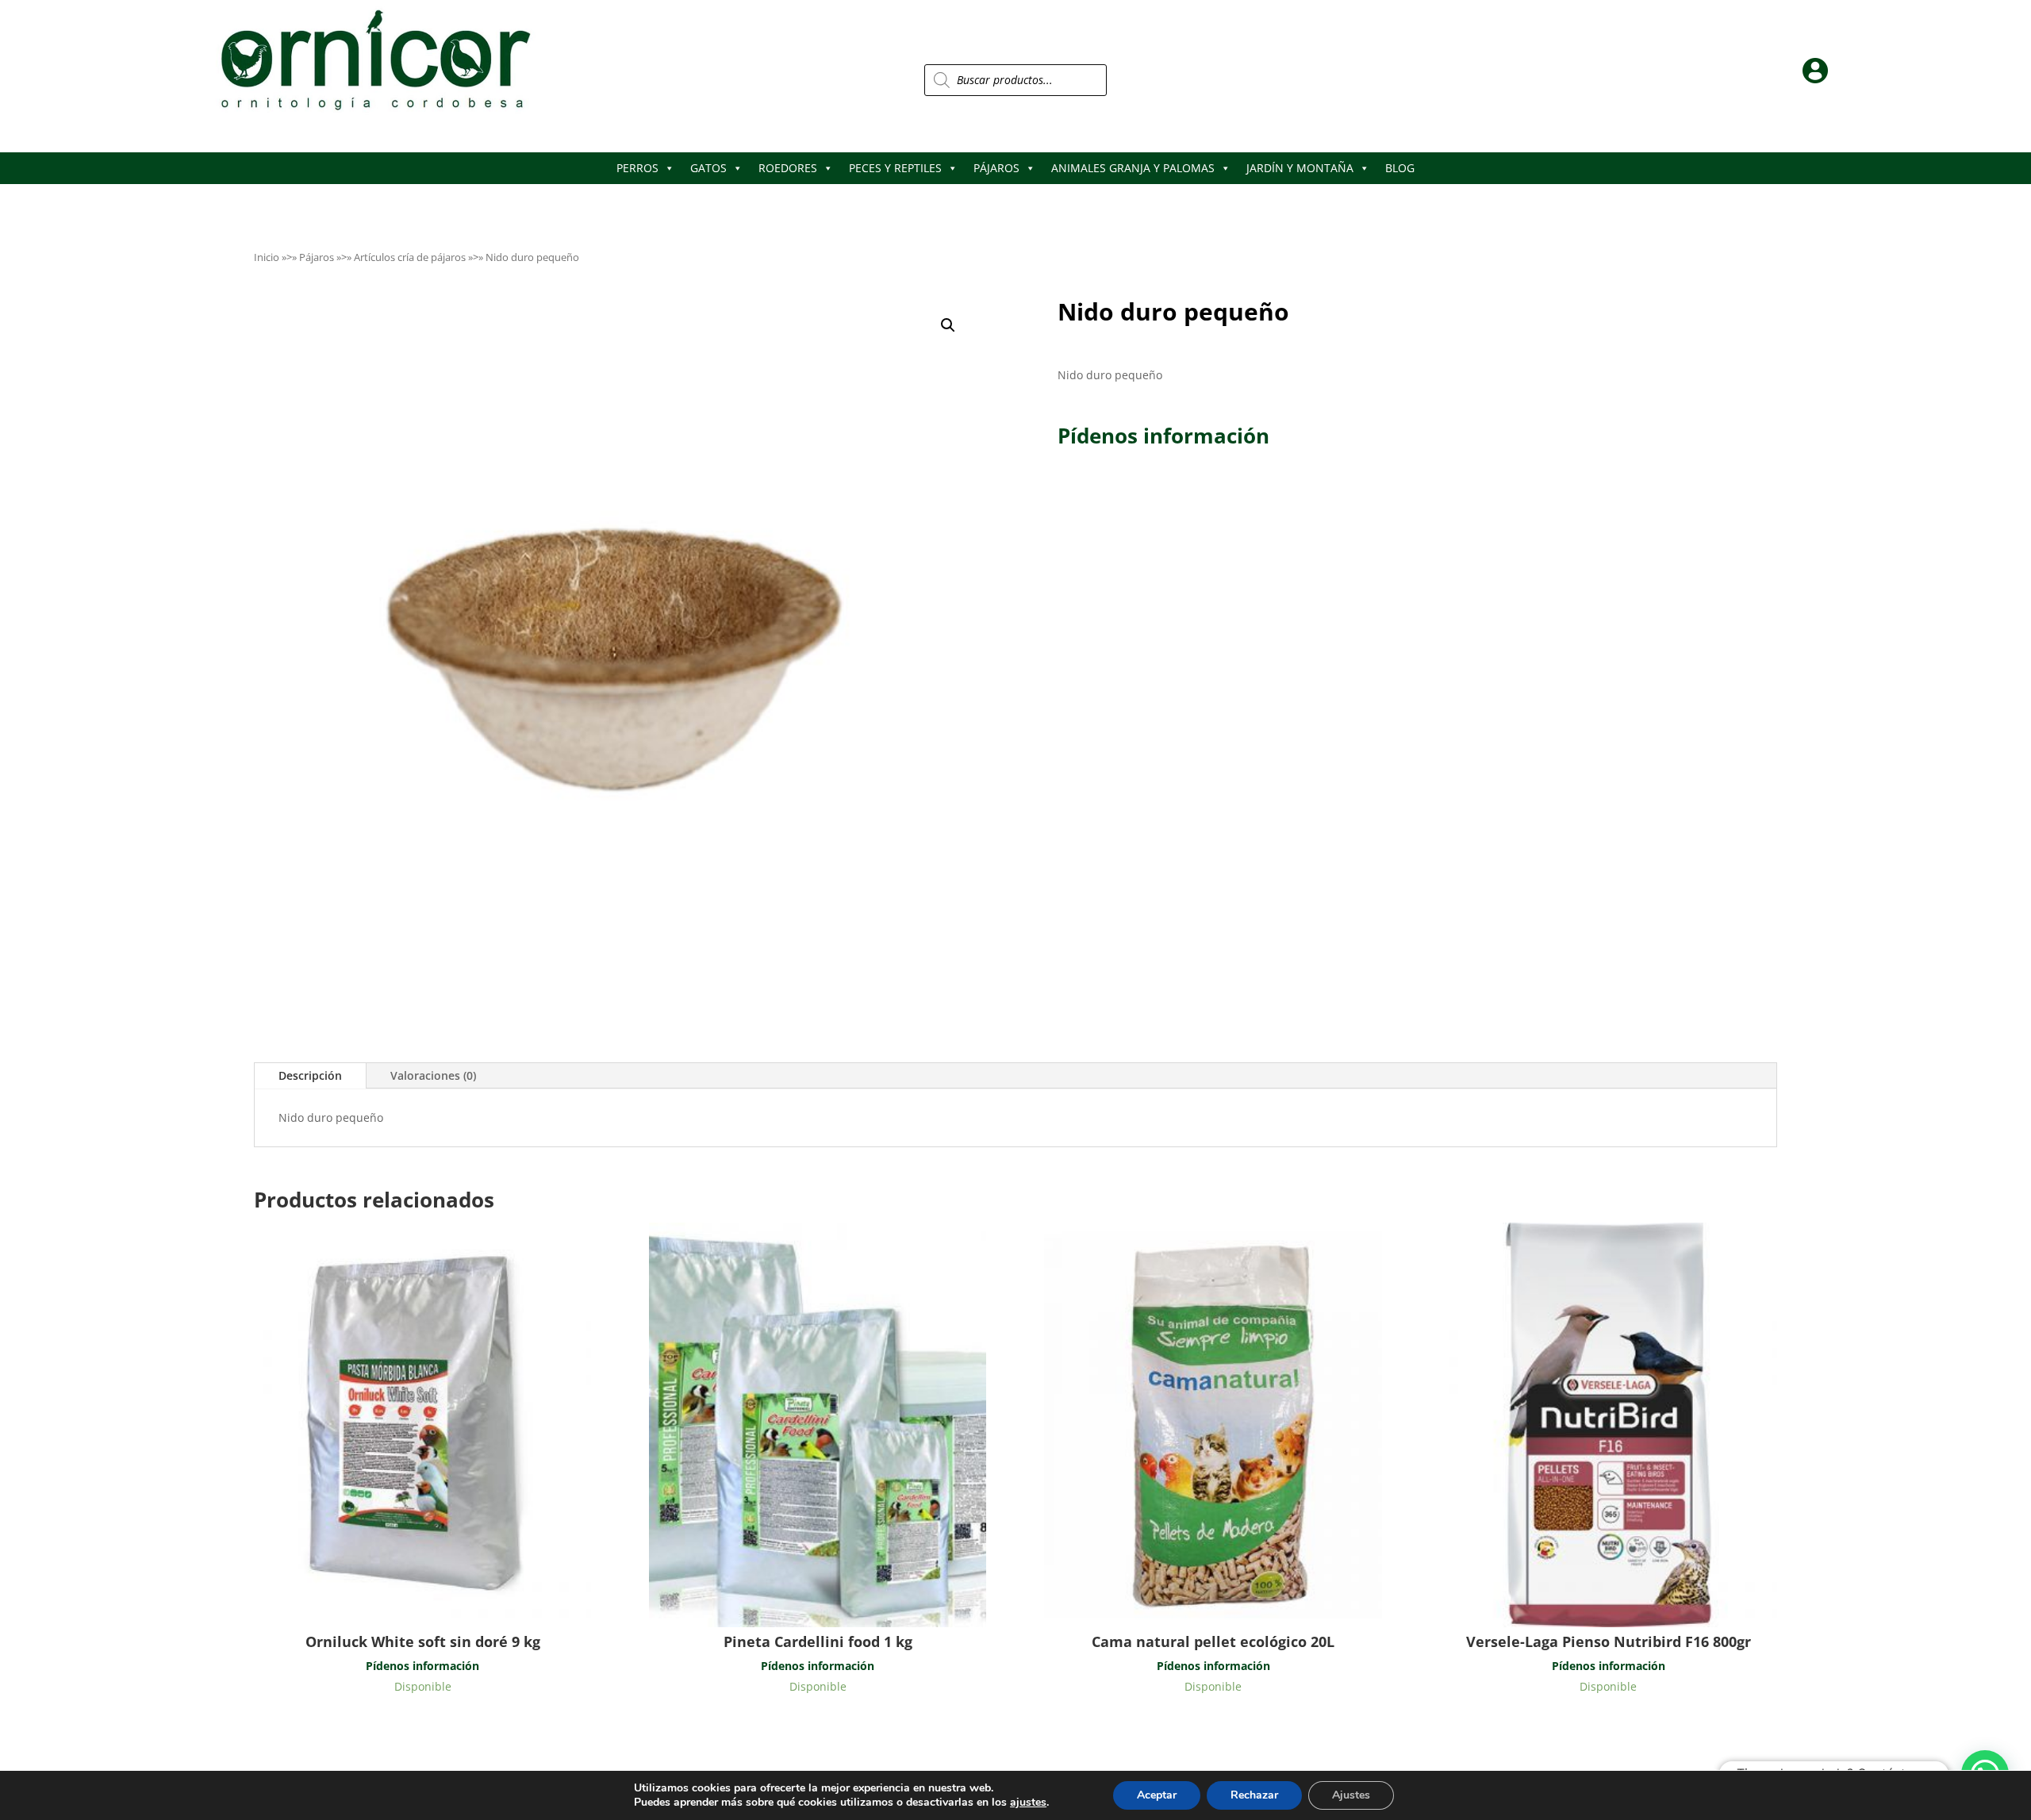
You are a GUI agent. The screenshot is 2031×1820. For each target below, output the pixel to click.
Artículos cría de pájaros (410, 257)
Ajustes (1351, 1795)
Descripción (310, 1075)
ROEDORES (788, 168)
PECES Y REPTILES (895, 168)
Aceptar (1157, 1795)
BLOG (1400, 168)
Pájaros (317, 257)
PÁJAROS (996, 168)
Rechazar (1254, 1795)
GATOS (708, 168)
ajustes (1028, 1803)
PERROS (637, 168)
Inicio (267, 257)
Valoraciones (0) (433, 1075)
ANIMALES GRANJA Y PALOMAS (1133, 168)
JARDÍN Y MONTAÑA (1300, 168)
